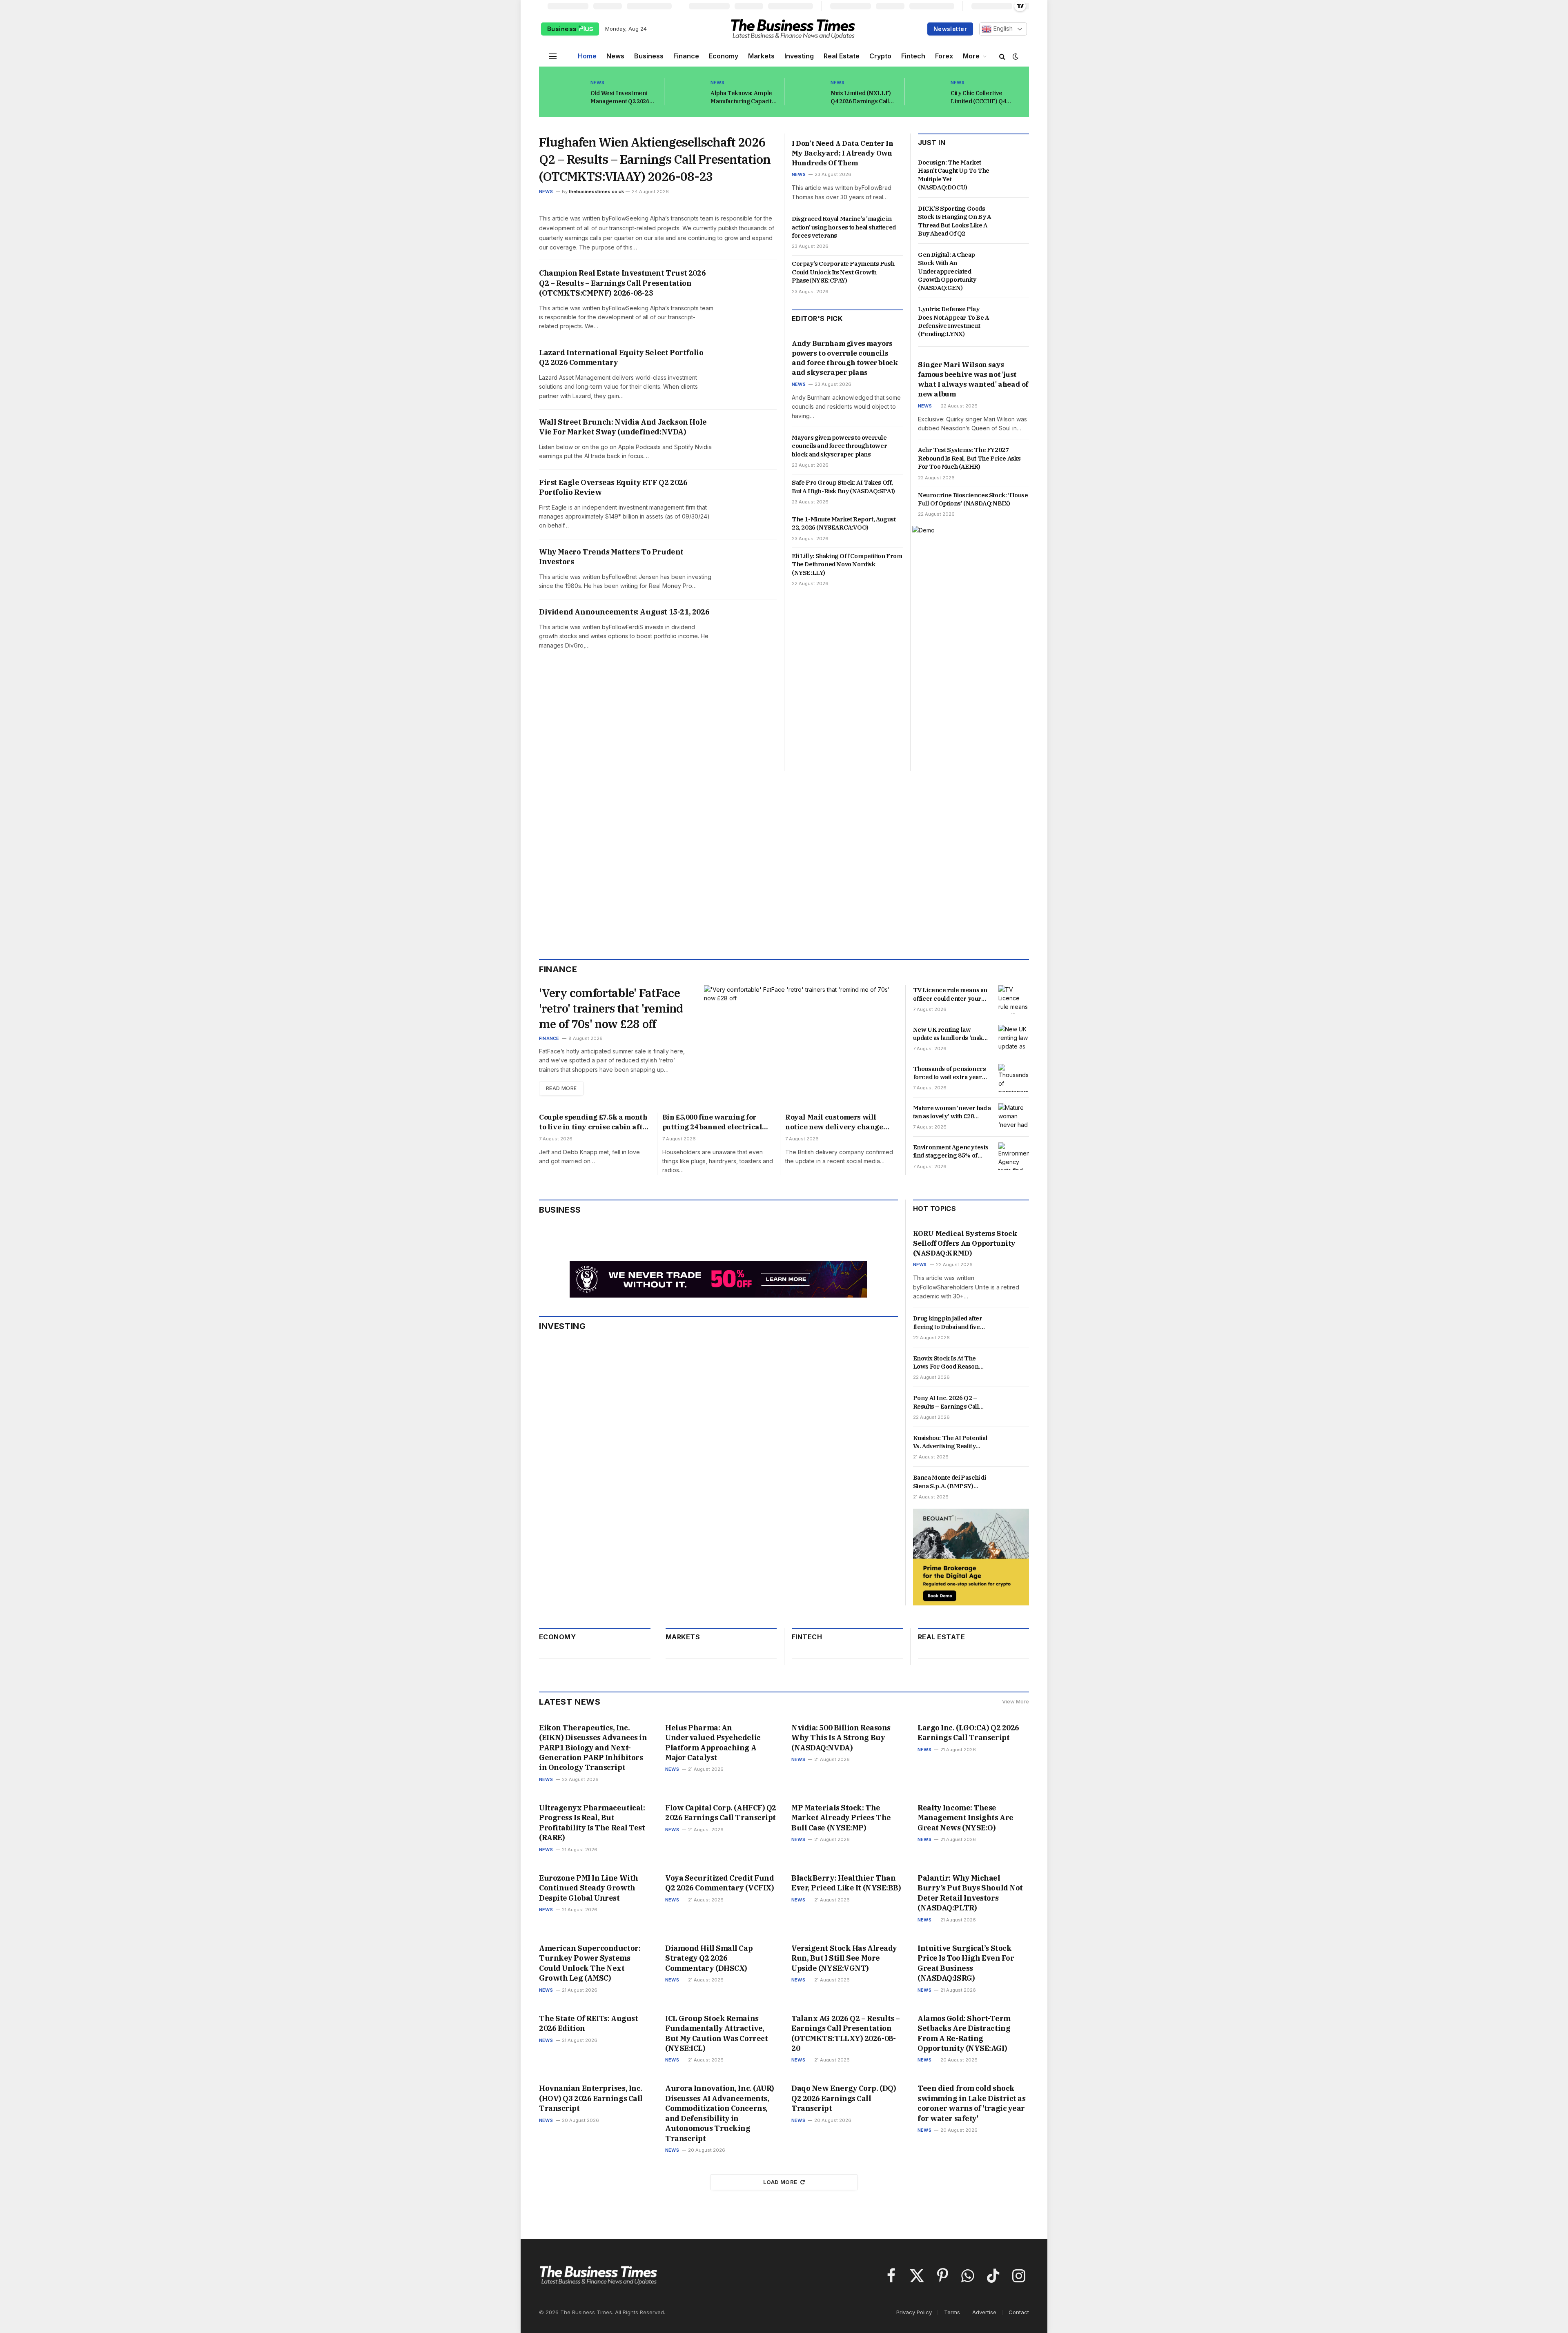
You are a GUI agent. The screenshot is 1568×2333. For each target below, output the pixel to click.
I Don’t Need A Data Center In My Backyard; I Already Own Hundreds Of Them (842, 153)
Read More (561, 1088)
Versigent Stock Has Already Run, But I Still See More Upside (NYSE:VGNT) (844, 1958)
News (615, 56)
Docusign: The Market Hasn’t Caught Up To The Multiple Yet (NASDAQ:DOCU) (954, 175)
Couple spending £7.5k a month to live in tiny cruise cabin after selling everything (594, 1122)
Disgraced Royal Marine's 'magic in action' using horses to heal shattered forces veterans (844, 227)
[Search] (1002, 56)
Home (587, 56)
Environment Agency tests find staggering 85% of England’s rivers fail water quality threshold (951, 1152)
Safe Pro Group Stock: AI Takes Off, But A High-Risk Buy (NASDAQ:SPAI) (843, 486)
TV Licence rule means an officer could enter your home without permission (950, 994)
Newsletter (950, 29)
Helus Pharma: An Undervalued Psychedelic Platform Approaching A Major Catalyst (713, 1743)
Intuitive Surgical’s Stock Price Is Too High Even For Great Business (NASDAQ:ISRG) (966, 1963)
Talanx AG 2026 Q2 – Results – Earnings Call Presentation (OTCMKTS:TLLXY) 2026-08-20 (846, 2033)
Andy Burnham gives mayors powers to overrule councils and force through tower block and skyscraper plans (845, 358)
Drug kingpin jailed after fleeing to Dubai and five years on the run (948, 1323)
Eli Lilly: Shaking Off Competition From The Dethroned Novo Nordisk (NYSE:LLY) (847, 564)
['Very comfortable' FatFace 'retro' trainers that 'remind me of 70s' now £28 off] (801, 1041)
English (1002, 29)
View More (1016, 1701)
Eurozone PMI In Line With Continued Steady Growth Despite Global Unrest (589, 1888)
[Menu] (553, 56)
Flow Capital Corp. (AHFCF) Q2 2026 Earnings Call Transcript (721, 1813)
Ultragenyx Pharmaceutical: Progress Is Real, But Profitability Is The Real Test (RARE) (592, 1823)
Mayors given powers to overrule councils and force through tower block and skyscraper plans (839, 446)
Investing (799, 56)
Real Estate (842, 56)
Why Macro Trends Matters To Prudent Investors (611, 557)
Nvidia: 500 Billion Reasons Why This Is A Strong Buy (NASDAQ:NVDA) (841, 1738)
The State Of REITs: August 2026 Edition (588, 2023)
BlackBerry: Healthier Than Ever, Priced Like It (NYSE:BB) (846, 1883)
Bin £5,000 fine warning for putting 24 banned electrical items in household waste (712, 1122)
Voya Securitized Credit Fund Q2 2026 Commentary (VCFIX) (719, 1883)
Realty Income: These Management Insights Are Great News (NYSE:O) (966, 1818)
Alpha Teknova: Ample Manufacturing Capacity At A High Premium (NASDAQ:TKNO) (743, 97)
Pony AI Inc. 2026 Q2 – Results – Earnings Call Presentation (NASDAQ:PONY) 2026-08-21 (951, 1402)
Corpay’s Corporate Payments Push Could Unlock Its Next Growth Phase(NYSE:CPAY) (843, 272)
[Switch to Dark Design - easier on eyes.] (1015, 56)
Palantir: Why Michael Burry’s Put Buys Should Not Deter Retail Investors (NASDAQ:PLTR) (970, 1893)
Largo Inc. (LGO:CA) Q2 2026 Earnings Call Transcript (968, 1733)
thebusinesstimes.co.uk (596, 191)
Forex (944, 56)
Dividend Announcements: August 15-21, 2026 (624, 612)
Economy (724, 56)
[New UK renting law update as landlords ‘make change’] (1014, 1039)
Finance (686, 56)
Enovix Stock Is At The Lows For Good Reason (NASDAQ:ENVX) (946, 1363)
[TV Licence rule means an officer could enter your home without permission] (1014, 999)
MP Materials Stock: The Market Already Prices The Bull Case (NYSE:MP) (841, 1818)
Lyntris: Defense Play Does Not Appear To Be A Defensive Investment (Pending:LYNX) (953, 321)
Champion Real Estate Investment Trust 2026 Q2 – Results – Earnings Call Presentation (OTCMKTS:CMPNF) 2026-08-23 (622, 283)
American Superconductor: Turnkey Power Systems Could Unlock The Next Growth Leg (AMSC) (590, 1963)
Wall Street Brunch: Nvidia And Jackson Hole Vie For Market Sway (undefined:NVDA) (623, 427)
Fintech (913, 56)
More (971, 56)
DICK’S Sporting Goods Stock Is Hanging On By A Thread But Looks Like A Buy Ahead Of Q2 (954, 221)
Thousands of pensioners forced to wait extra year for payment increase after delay (951, 1073)
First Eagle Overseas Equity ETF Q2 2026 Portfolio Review (613, 487)
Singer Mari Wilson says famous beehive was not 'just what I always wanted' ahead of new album (973, 379)
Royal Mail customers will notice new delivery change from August (834, 1122)
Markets (761, 56)
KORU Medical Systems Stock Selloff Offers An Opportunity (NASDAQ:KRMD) (965, 1243)
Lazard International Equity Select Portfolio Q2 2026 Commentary (621, 357)
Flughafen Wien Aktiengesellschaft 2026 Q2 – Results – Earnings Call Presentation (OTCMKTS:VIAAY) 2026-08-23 (655, 159)
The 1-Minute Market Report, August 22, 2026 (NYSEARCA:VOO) (844, 523)
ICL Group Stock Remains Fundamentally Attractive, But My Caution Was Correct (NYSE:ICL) (716, 2033)
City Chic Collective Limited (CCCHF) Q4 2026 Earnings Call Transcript (978, 97)
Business (563, 29)
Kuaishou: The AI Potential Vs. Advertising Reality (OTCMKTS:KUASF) (950, 1442)
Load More (780, 2182)
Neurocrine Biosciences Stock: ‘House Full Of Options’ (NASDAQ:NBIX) (973, 499)
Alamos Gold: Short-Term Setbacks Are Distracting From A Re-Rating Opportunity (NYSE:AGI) (964, 2033)
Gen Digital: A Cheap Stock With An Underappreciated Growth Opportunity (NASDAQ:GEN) (947, 271)
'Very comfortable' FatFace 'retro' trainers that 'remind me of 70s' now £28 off (611, 1008)
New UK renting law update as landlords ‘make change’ (950, 1034)
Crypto (880, 56)
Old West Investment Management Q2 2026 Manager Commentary (622, 97)
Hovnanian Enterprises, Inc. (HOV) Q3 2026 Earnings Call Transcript (591, 2098)
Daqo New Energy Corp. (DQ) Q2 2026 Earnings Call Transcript (844, 2098)
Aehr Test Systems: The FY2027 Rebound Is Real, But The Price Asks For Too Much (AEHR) (969, 458)
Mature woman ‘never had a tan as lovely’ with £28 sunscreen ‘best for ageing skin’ (952, 1112)
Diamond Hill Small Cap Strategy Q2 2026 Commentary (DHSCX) (709, 1958)
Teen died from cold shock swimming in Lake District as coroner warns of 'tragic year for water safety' (971, 2103)
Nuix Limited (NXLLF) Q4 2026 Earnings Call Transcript (861, 97)
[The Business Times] (793, 29)
